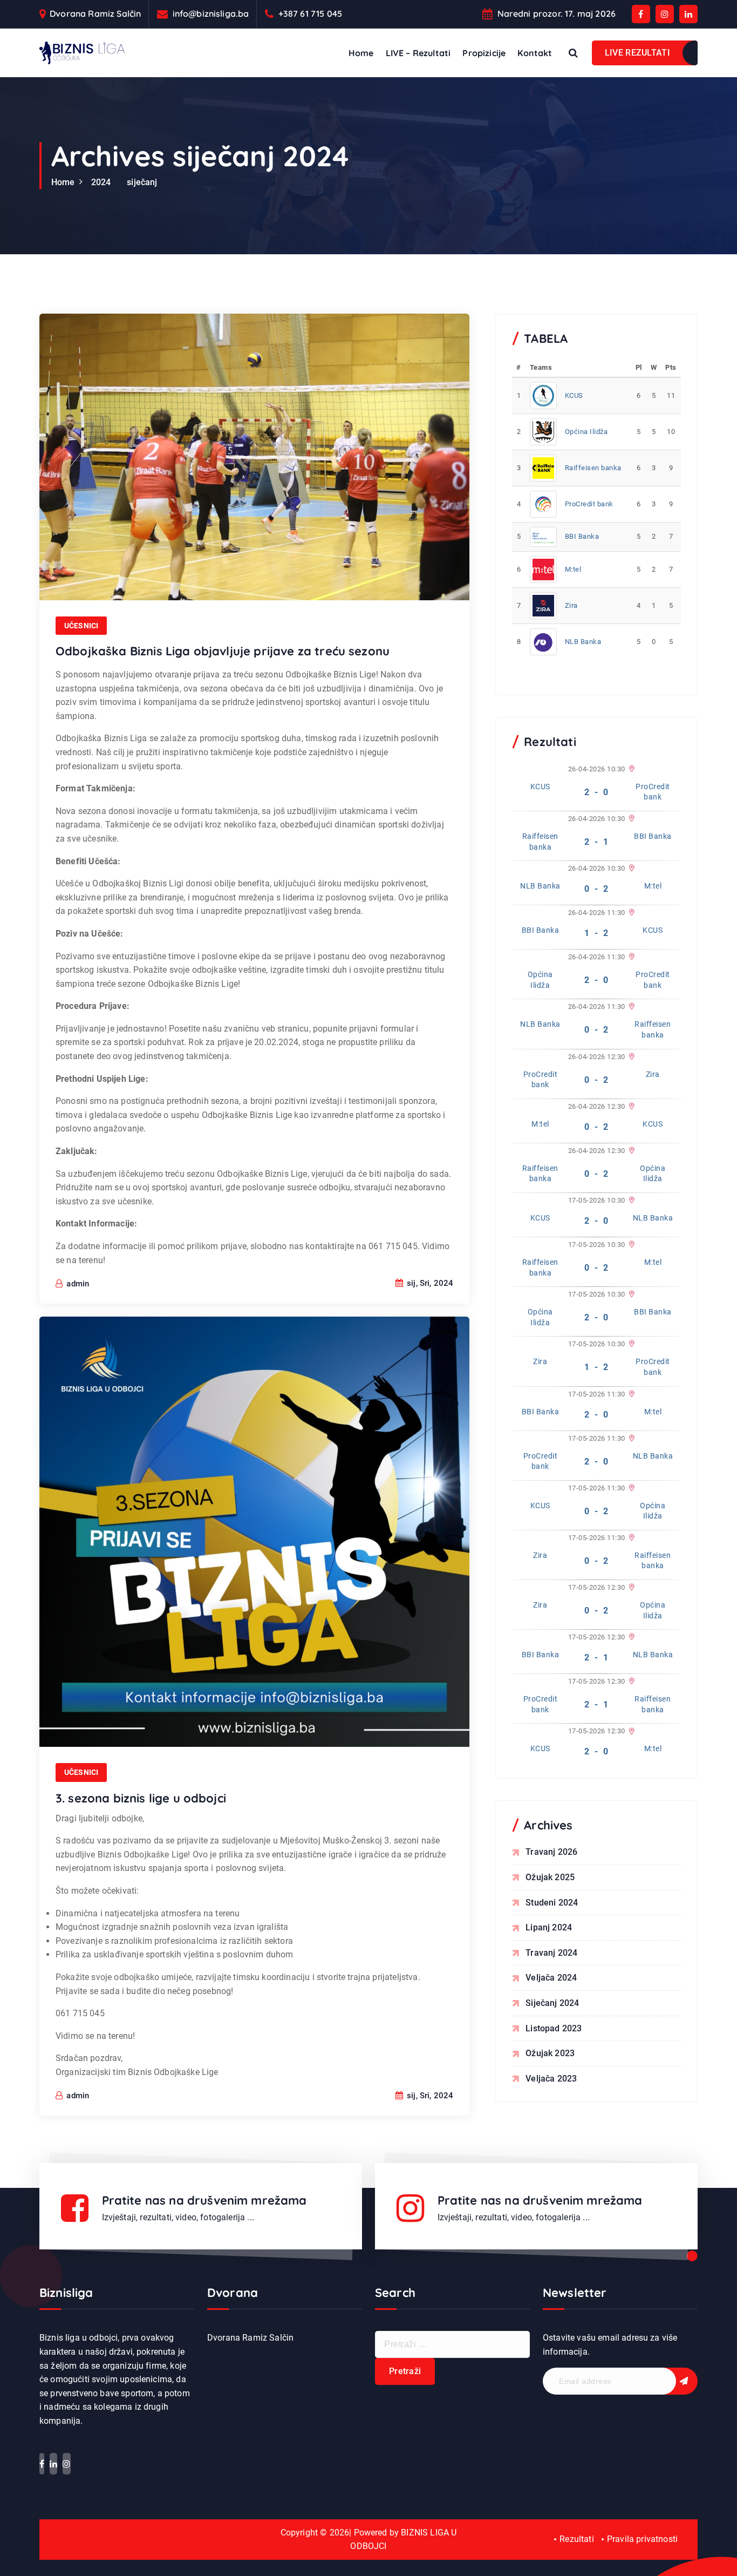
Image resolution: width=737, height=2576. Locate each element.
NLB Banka (583, 642)
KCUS (574, 395)
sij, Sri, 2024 (429, 1283)
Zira (571, 605)
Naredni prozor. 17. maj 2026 (557, 14)
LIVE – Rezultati (418, 53)
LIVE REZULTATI (637, 53)
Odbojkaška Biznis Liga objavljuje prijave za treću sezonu (223, 651)
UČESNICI (81, 626)
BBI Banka (582, 536)
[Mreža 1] (630, 769)
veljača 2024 (551, 1978)
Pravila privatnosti (642, 2539)
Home (361, 53)
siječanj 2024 (552, 2003)
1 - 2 (596, 933)
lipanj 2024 (549, 1927)
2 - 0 (596, 792)
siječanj (142, 182)
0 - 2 (596, 889)
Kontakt (535, 53)
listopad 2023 (554, 2028)
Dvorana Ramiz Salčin (95, 14)
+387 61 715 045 (310, 14)
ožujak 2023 (550, 2053)
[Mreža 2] (630, 957)
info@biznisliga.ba (211, 14)
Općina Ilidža (586, 432)
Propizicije (484, 53)
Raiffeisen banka (593, 468)
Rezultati (576, 2539)
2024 (101, 182)
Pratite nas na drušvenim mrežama (204, 2200)
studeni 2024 (552, 1903)
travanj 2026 (551, 1852)
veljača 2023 (551, 2079)
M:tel (573, 569)
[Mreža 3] (630, 819)
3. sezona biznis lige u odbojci (141, 1798)
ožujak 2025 (550, 1877)
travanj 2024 (551, 1953)
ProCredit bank (589, 504)
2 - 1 (596, 842)
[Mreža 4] (630, 869)
